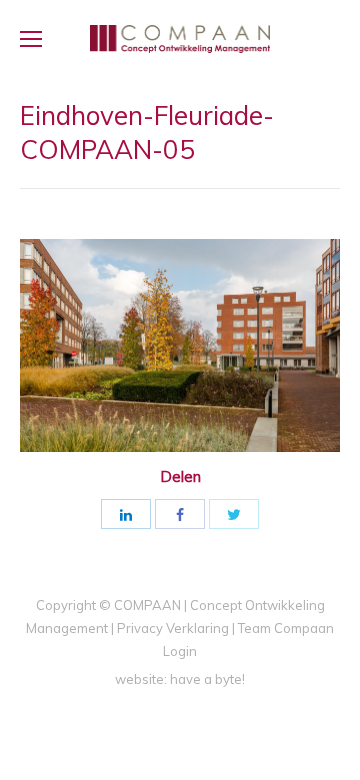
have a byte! (207, 679)
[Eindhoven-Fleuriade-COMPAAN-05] (180, 345)
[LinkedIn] (126, 514)
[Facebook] (180, 514)
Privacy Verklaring (173, 628)
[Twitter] (234, 514)
